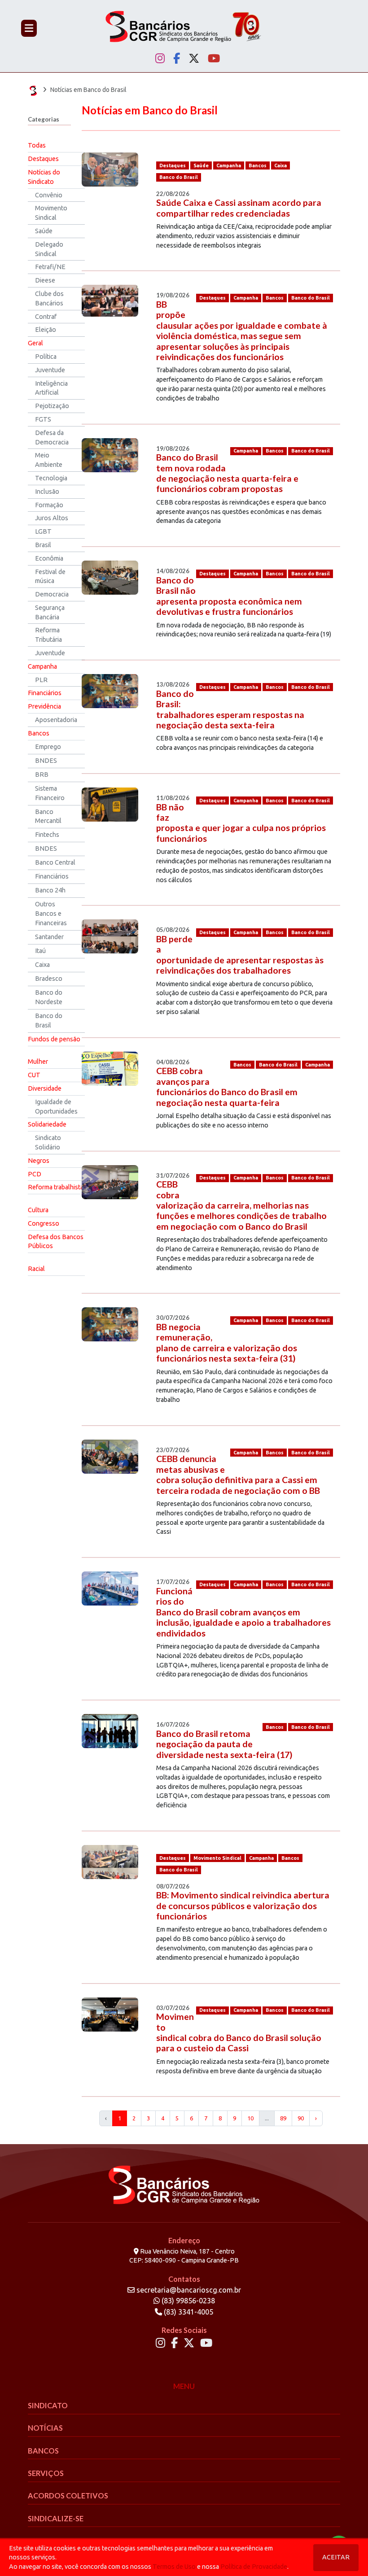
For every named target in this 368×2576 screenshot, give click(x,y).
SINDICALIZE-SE (56, 2518)
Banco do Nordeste (49, 997)
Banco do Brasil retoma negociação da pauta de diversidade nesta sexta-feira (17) (224, 1744)
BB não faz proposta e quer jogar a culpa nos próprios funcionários (241, 823)
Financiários (45, 693)
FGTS (43, 419)
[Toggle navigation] (29, 28)
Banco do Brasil (49, 1020)
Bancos (39, 733)
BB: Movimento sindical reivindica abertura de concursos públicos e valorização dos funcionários (243, 1906)
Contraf (46, 317)
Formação (49, 505)
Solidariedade (47, 1124)
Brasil (43, 545)
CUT (34, 1075)
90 (301, 2118)
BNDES (46, 761)
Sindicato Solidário (48, 1142)
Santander (49, 937)
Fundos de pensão (54, 1039)
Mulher (38, 1062)
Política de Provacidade (254, 2567)
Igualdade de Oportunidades (56, 1107)
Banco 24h (50, 890)
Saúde (44, 231)
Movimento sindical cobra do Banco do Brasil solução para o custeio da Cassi (239, 2032)
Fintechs (47, 835)
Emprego (48, 747)
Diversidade (45, 1088)
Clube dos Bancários (49, 298)
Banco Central (55, 862)
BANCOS (43, 2451)
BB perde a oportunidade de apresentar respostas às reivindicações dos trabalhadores (240, 955)
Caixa (42, 965)
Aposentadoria (56, 720)
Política (46, 357)
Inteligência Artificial (51, 388)
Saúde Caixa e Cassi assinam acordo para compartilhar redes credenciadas (239, 208)
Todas (37, 145)
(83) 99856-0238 (187, 2301)
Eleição (46, 330)
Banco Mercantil (48, 816)
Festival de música (50, 577)
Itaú (40, 951)
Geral (35, 343)
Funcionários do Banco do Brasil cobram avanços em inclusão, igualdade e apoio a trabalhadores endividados (243, 1612)
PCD (35, 1174)
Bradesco (49, 979)
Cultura (38, 1210)
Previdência (44, 706)
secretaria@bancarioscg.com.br (189, 2290)
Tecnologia (51, 478)
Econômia (49, 558)
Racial (36, 1269)
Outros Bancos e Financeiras (51, 914)
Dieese (45, 280)
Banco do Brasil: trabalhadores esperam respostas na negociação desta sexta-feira (230, 709)
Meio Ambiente (49, 460)
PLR (41, 680)
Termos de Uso (174, 2567)
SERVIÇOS (46, 2473)
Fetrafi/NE (50, 267)
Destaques (43, 159)
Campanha (42, 666)
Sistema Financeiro (50, 793)
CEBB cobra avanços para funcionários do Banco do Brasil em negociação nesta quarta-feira (227, 1086)
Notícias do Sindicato (44, 177)
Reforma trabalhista (56, 1187)
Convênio (49, 195)
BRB (42, 775)
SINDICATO (48, 2405)
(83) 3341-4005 (188, 2312)
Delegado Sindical (49, 249)
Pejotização (52, 406)
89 (283, 2118)
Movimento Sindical (51, 213)
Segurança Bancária (50, 612)
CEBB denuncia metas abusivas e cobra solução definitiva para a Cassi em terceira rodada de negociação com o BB (238, 1474)
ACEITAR (336, 2557)
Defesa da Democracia (52, 437)
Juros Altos (52, 518)
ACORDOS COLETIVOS (68, 2495)
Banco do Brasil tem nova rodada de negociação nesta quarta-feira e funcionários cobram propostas (227, 473)
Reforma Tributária (48, 635)
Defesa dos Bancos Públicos (56, 1242)
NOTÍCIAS (45, 2428)
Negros (39, 1161)
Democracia (52, 594)
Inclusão (47, 492)
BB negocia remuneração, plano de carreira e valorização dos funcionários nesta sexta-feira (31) (227, 1342)
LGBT (43, 531)
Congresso (44, 1223)
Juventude (50, 370)
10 (250, 2118)
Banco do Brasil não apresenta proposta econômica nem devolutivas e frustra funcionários (229, 596)
